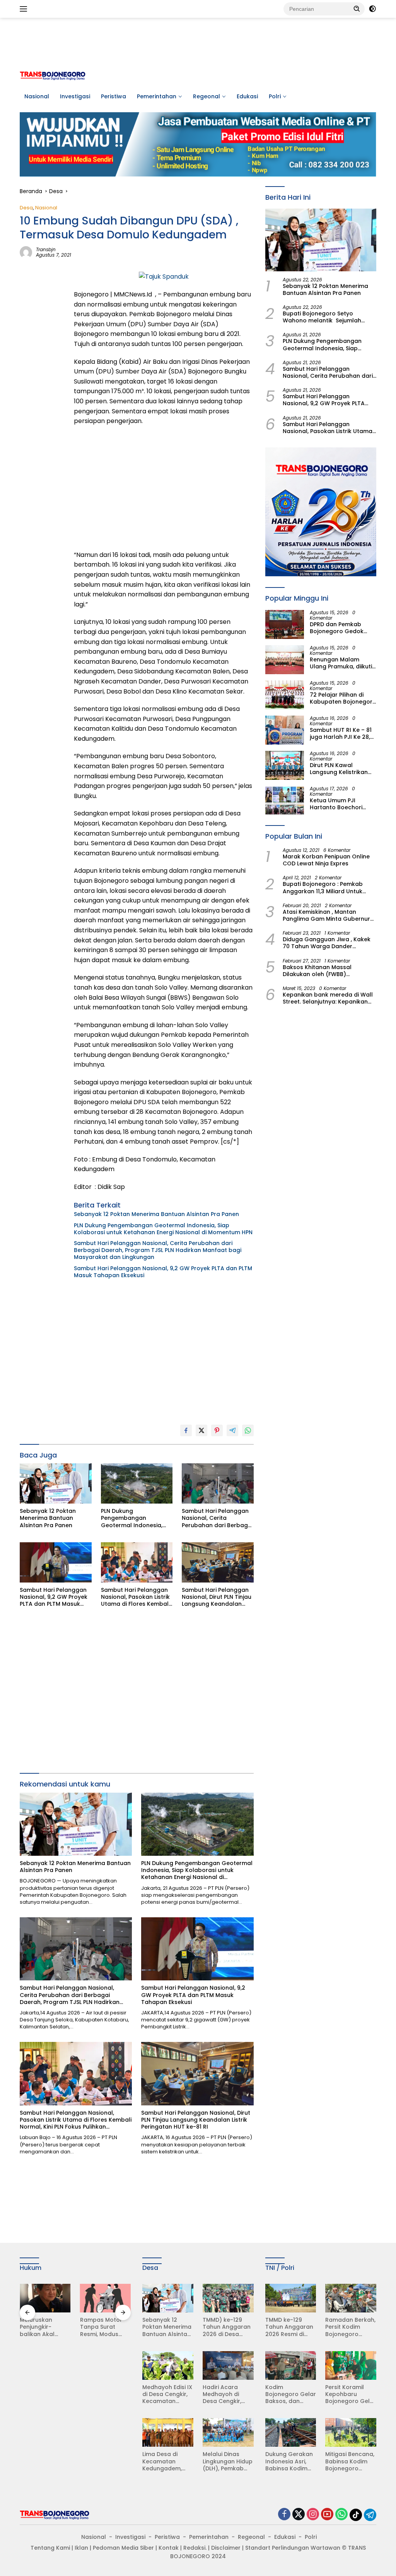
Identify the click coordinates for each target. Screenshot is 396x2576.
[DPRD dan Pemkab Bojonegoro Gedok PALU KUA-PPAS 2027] (285, 624)
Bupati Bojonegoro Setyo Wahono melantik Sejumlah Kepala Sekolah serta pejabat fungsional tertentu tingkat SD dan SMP (325, 317)
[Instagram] (313, 2515)
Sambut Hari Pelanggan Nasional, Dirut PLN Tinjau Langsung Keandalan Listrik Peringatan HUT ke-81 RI (217, 1597)
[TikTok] (356, 2515)
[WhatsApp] (341, 2515)
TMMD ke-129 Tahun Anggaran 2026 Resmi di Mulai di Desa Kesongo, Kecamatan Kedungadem (289, 2327)
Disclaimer (226, 2548)
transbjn (46, 249)
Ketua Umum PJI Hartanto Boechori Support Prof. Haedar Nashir (340, 804)
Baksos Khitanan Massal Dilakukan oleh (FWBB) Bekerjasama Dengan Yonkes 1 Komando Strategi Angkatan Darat (326, 971)
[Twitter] (299, 2515)
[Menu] (25, 9)
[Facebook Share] (186, 1430)
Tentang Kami (50, 2548)
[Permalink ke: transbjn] (26, 252)
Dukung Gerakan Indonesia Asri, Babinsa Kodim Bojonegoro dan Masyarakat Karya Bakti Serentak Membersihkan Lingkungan (289, 2461)
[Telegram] (370, 2515)
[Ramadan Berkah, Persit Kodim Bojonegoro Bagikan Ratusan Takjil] (351, 2298)
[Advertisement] (198, 43)
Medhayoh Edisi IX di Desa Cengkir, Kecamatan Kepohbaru (167, 2394)
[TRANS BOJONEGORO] (53, 75)
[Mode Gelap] (372, 9)
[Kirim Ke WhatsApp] (248, 1430)
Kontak (169, 2548)
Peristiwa (114, 96)
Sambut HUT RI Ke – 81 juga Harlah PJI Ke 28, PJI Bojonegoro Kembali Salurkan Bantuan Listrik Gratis (341, 733)
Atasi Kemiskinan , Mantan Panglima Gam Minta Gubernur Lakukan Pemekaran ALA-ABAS (326, 915)
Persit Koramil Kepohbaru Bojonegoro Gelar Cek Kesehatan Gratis (351, 2394)
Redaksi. (195, 2548)
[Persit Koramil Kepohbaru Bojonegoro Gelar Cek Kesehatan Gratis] (351, 2365)
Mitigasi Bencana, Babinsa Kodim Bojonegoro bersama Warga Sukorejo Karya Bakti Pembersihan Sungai (350, 2461)
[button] (357, 9)
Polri (275, 96)
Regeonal (207, 96)
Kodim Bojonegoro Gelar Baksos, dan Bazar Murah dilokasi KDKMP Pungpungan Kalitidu (291, 2394)
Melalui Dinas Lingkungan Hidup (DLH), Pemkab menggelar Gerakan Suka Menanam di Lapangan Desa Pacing (228, 2461)
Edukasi (247, 96)
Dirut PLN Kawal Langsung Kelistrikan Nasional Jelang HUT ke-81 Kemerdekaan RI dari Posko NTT (341, 769)
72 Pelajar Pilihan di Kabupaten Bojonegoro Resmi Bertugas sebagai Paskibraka (343, 698)
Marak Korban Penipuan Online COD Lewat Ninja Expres (326, 860)
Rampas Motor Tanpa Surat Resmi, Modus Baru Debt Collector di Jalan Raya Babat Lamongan (105, 2327)
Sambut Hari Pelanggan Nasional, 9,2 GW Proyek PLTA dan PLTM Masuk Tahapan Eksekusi (163, 1272)
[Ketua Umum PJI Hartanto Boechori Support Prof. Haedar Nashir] (285, 801)
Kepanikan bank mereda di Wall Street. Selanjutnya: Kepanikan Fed (328, 998)
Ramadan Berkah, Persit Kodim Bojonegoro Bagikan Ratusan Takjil (350, 2327)
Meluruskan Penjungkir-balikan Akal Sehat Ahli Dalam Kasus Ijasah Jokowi (44, 2327)
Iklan (81, 2548)
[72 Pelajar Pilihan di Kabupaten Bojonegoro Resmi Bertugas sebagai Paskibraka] (285, 695)
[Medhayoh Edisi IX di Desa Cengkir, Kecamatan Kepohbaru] (168, 2365)
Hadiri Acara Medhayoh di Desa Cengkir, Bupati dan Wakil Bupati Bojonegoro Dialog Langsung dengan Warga (226, 2394)
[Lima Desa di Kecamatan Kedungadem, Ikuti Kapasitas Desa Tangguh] (168, 2432)
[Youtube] (327, 2515)
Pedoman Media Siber (123, 2548)
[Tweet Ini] (201, 1430)
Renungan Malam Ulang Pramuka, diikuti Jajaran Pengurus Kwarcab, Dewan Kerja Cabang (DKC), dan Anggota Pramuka (341, 663)
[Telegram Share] (232, 1430)
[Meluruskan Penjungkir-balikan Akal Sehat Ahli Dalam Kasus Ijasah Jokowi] (45, 2298)
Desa (26, 208)
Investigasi (75, 96)
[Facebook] (284, 2515)
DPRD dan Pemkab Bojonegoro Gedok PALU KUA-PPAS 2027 (339, 628)
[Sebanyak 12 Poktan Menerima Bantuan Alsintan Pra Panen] (56, 1483)
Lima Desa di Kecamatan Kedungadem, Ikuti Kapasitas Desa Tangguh (163, 2461)
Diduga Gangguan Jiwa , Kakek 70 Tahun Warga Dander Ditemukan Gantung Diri (327, 943)
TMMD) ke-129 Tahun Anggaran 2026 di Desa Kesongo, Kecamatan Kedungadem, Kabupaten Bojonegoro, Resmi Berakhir (227, 2327)
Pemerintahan (157, 96)
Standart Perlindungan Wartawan (293, 2548)
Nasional (37, 96)
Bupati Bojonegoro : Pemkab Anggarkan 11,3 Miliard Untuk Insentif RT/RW (323, 887)
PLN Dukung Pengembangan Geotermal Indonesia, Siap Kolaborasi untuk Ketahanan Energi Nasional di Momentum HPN (163, 1229)
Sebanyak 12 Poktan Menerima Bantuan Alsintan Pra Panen (157, 1214)
